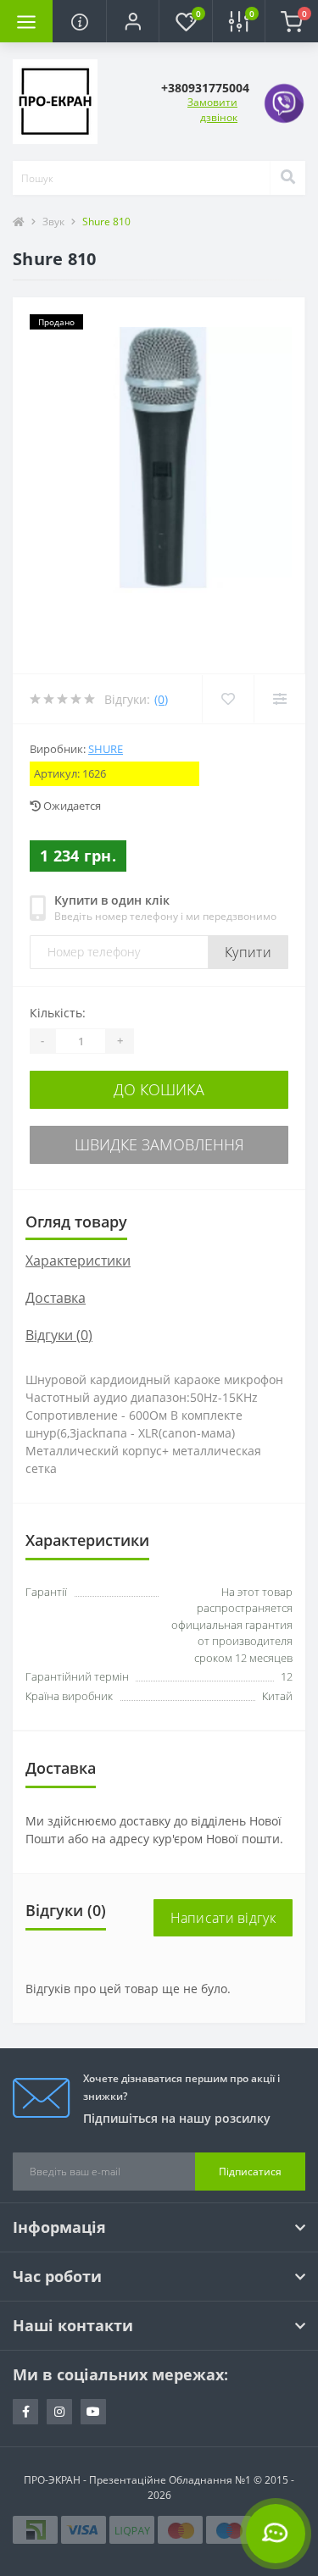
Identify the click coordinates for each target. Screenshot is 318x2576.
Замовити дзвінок (212, 110)
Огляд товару (76, 1222)
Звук (53, 222)
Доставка (56, 1298)
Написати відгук (223, 1918)
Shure (106, 749)
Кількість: (58, 1013)
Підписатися (250, 2172)
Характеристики (78, 1260)
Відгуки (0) (59, 1335)
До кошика (159, 1089)
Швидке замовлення (159, 1144)
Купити (248, 952)
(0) (161, 699)
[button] (132, 21)
